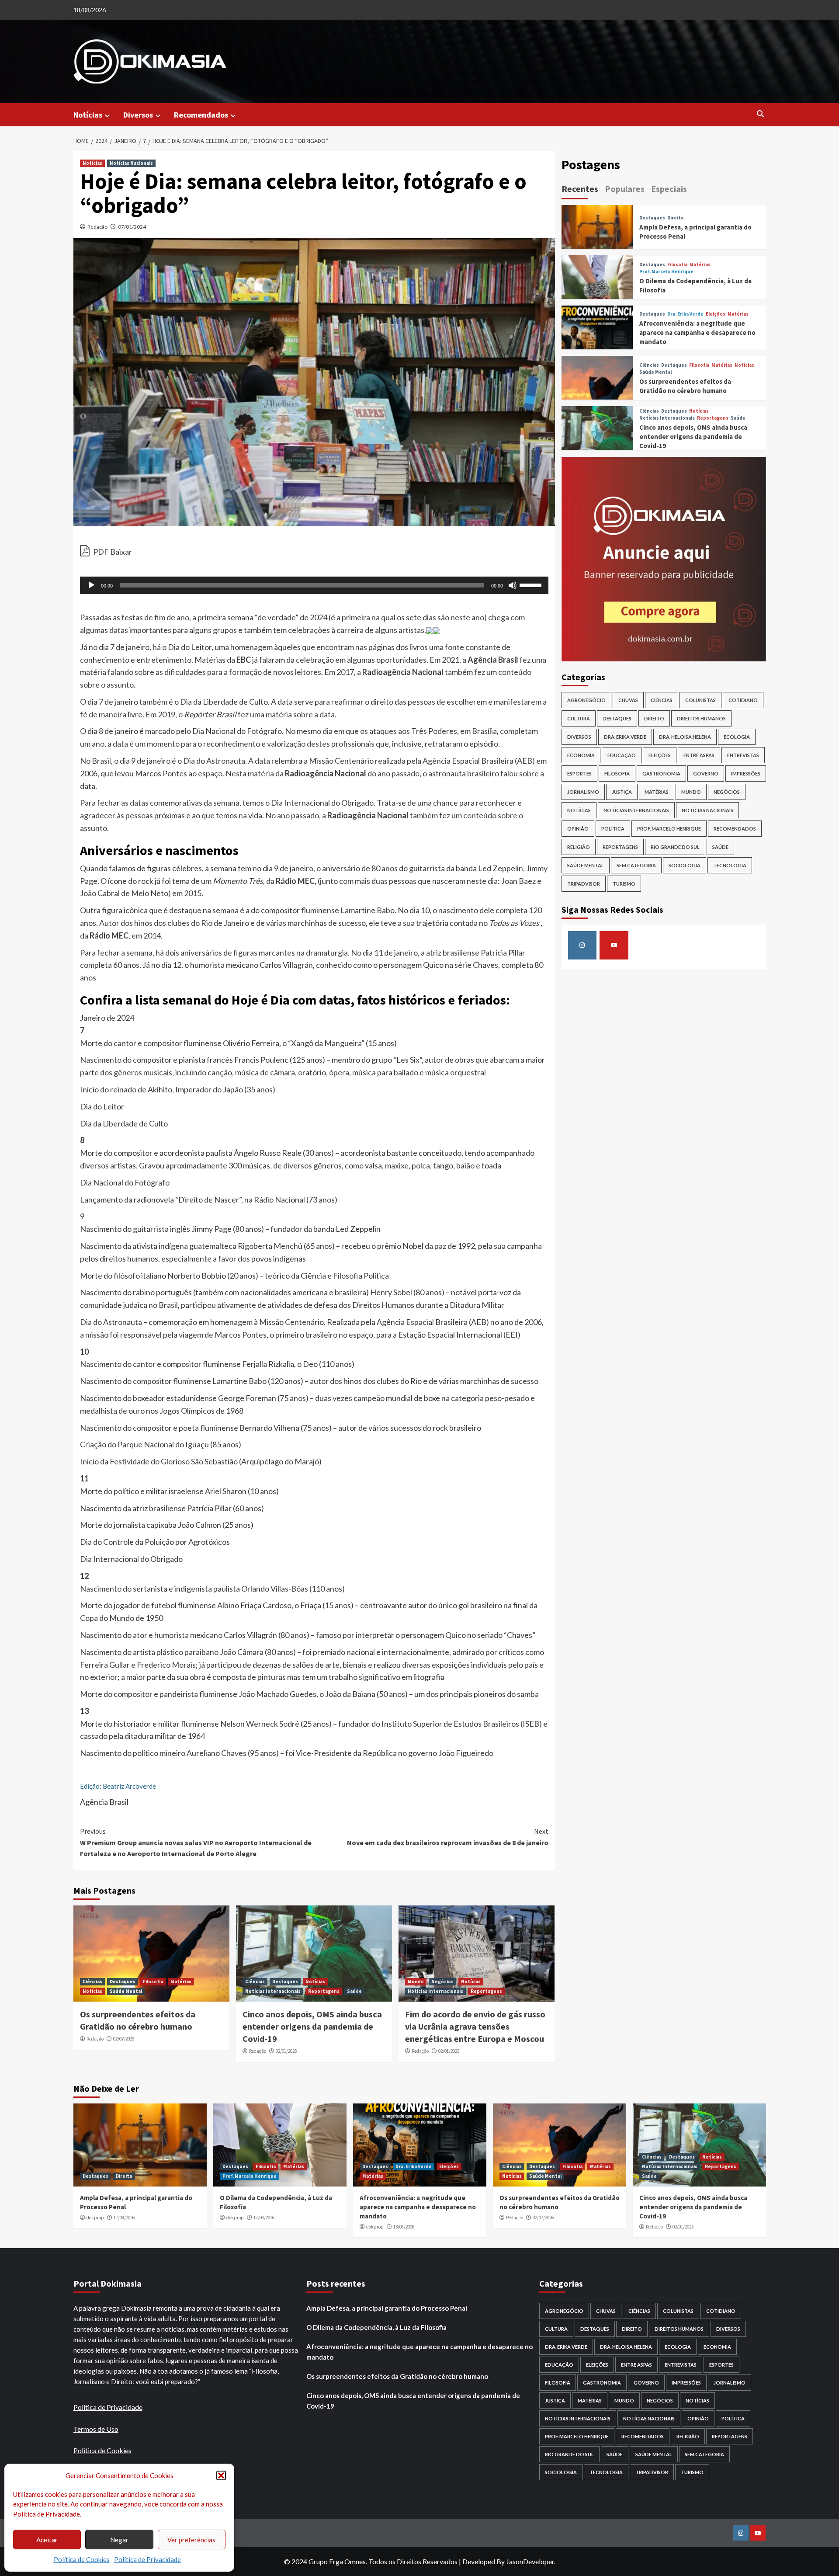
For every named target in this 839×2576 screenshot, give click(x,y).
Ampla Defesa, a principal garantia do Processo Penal (387, 2308)
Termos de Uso (96, 2429)
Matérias (181, 1982)
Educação (622, 755)
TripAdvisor (584, 883)
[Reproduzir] (91, 585)
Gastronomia (661, 773)
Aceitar (47, 2540)
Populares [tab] (625, 189)
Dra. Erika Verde (685, 314)
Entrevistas (743, 755)
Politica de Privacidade (108, 2407)
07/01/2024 (132, 227)
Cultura (579, 718)
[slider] (532, 584)
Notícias (88, 115)
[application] (314, 585)
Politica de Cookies (102, 2450)
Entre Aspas (699, 755)
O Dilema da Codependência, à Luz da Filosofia (376, 2327)
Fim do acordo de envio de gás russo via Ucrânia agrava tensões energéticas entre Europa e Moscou (475, 2026)
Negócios (442, 1982)
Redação (97, 227)
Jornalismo (583, 791)
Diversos (138, 115)
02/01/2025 (286, 2051)
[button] (221, 2475)
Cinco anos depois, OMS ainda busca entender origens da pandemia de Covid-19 (312, 2026)
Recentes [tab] (580, 189)
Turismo (624, 883)
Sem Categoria (636, 865)
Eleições (716, 314)
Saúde (354, 1991)
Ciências (92, 1982)
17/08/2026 (124, 2218)
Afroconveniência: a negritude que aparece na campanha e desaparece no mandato (697, 332)
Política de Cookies (82, 2559)
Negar (119, 2540)
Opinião (578, 828)
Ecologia (737, 736)
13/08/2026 (404, 2227)
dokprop (95, 2218)
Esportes (579, 773)
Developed (479, 2561)
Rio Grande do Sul (675, 846)
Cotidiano (743, 700)
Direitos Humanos (701, 718)
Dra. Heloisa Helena (685, 736)
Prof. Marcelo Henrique (666, 272)
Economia (581, 755)
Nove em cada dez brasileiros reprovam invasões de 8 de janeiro (448, 1837)
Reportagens (324, 1991)
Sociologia (685, 865)
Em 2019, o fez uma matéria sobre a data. (241, 714)
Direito (676, 218)
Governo (706, 773)
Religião (579, 846)
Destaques (123, 1982)
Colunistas (700, 700)
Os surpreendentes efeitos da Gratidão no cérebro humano (397, 2376)
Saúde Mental (126, 1991)
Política (613, 828)
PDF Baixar (112, 552)
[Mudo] (513, 585)
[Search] (761, 114)
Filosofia (153, 1982)
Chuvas (628, 700)
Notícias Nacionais (131, 163)
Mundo (416, 1982)
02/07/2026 (124, 2039)
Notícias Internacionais (273, 1991)
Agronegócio (586, 700)
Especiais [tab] (669, 189)
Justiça (622, 791)
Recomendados (201, 115)
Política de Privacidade (147, 2559)
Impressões (746, 773)
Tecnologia (730, 865)
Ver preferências (191, 2540)
